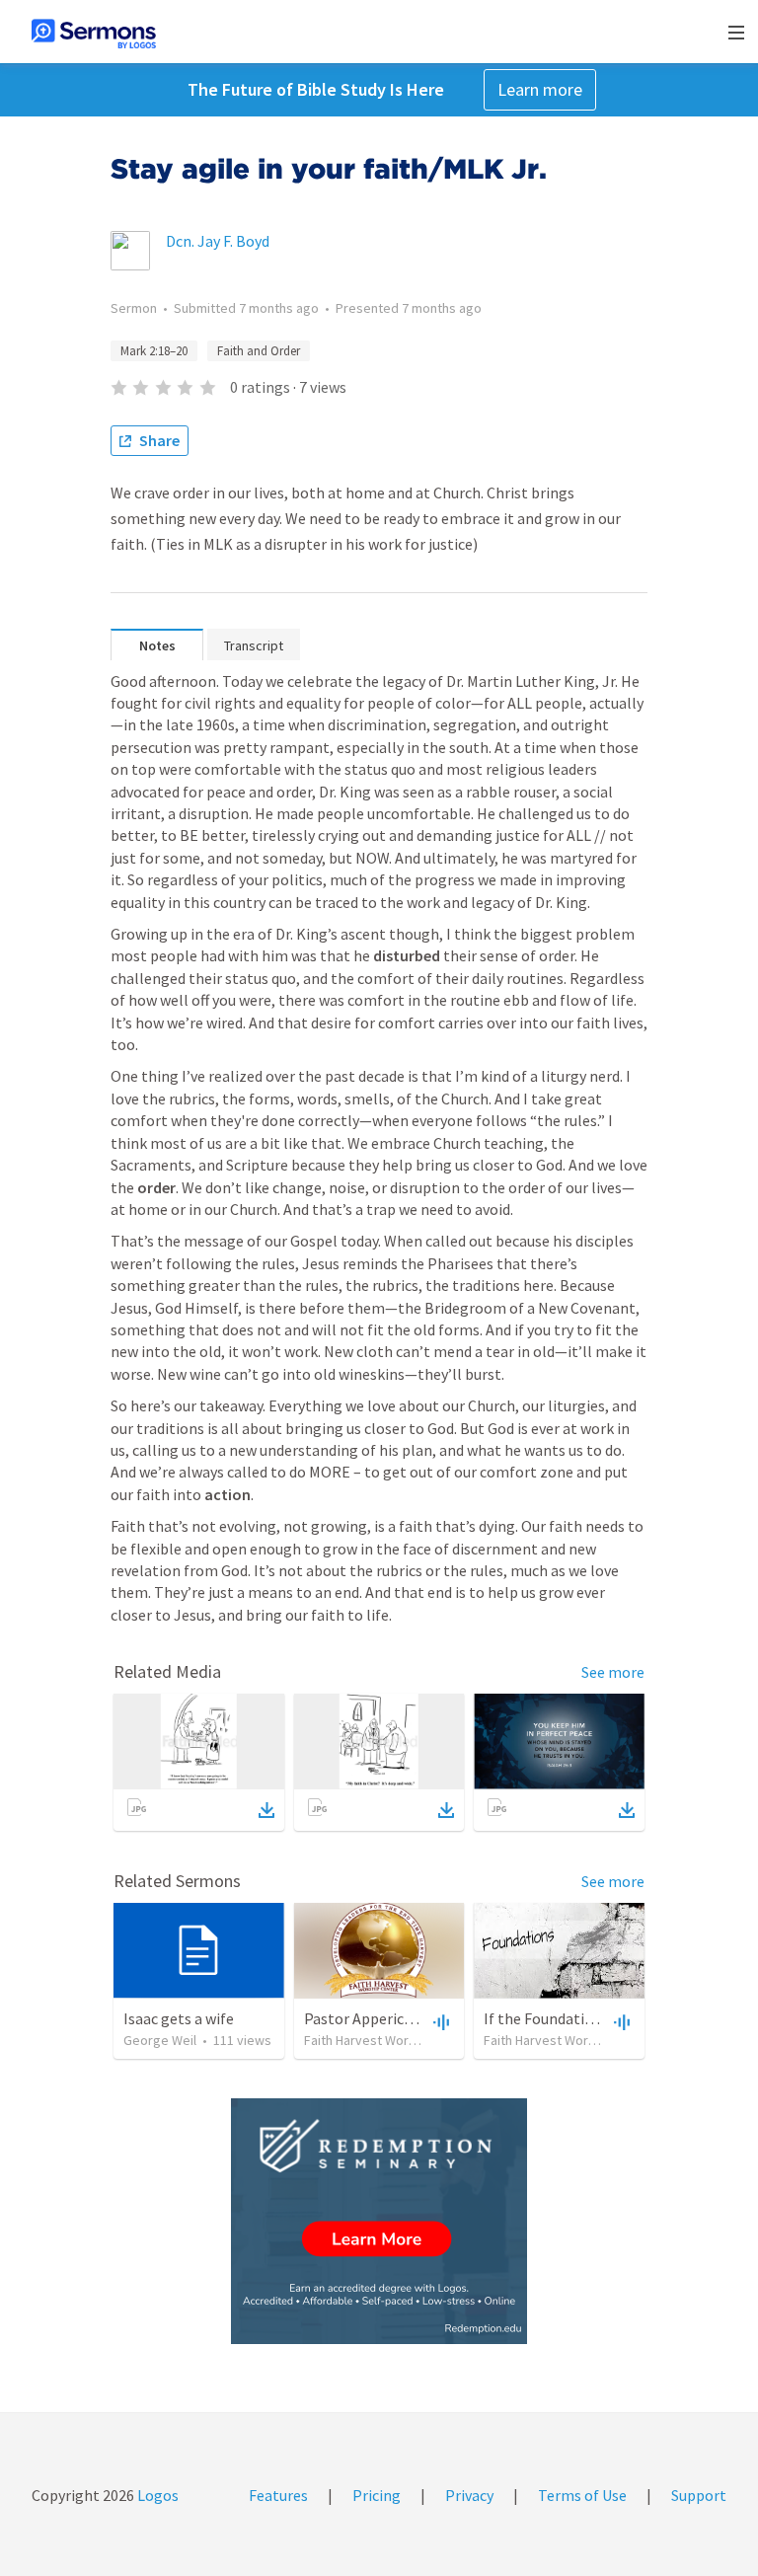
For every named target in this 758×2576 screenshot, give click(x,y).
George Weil (160, 2040)
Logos (156, 2495)
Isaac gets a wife (179, 2018)
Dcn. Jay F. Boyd (218, 241)
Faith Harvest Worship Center (390, 2040)
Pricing (377, 2495)
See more (613, 1672)
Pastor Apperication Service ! (401, 2018)
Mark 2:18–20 (154, 351)
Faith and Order (259, 351)
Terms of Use (582, 2495)
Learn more (540, 89)
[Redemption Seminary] (379, 2221)
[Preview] (439, 2021)
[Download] (266, 1810)
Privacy (469, 2495)
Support (699, 2495)
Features (278, 2495)
